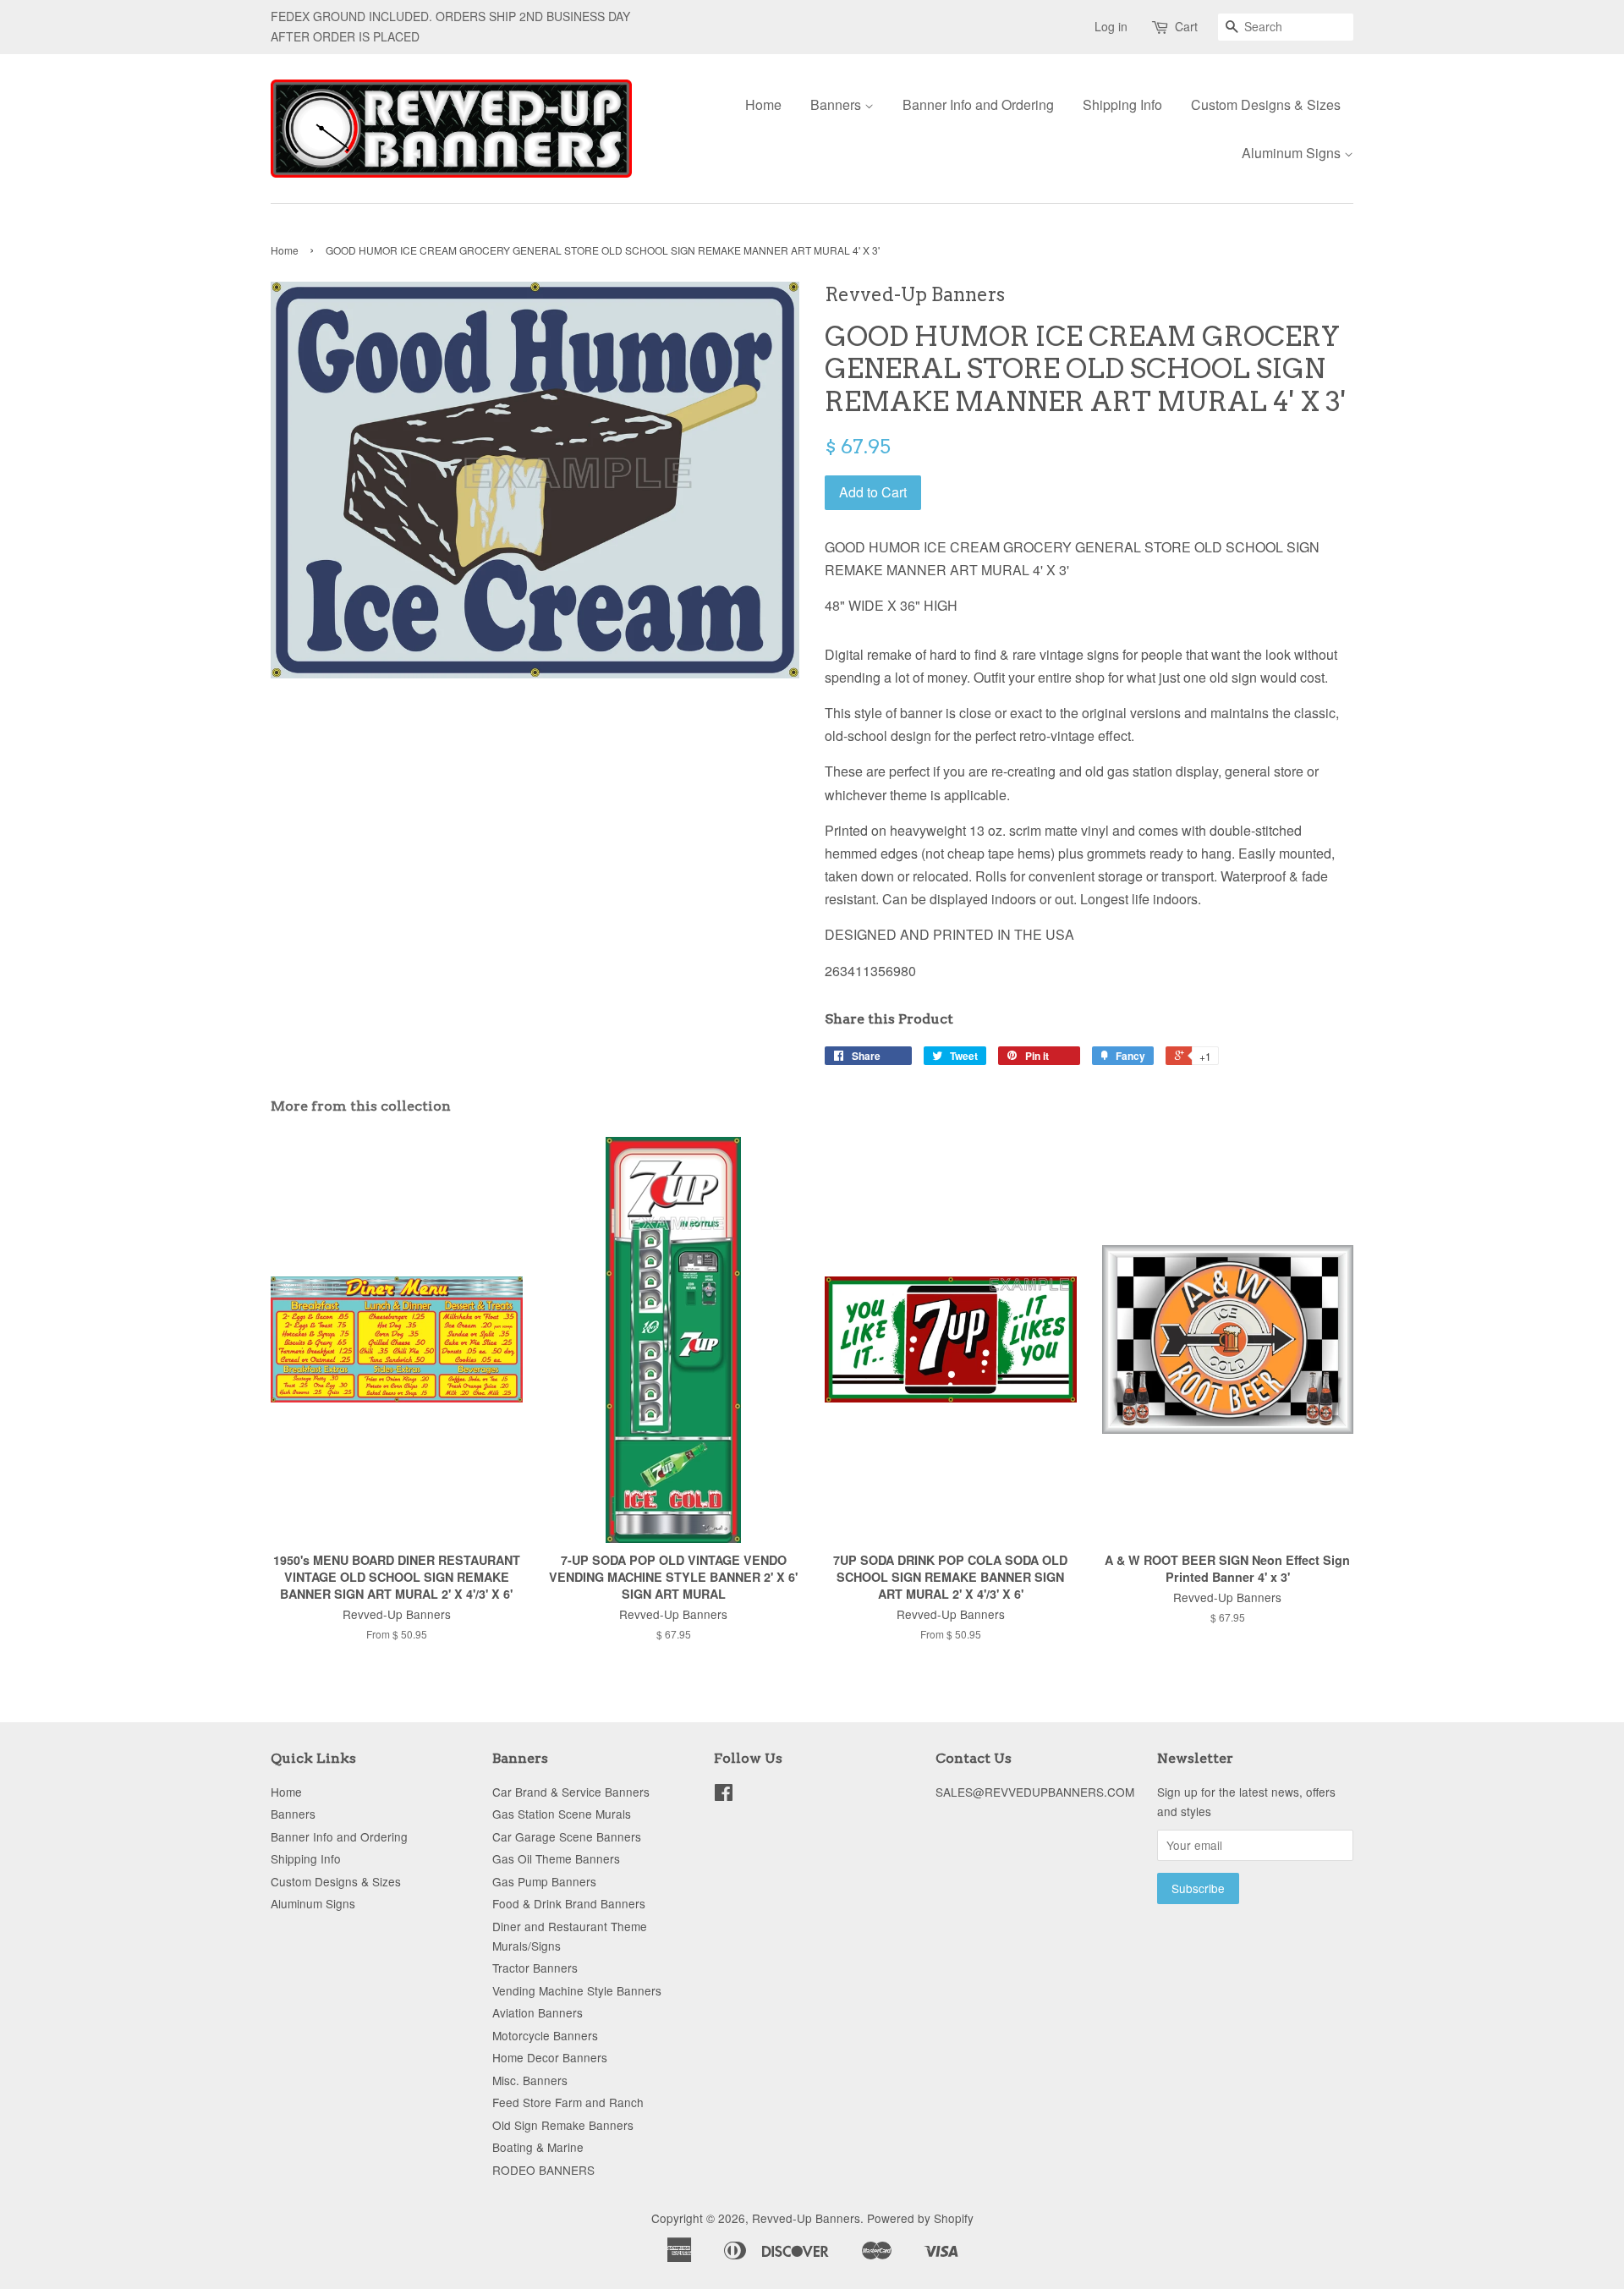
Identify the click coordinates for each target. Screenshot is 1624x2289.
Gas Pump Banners (544, 1881)
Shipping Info (1122, 104)
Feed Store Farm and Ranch (568, 2102)
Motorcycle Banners (545, 2035)
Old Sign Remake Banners (563, 2125)
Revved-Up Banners (806, 2218)
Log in (1111, 26)
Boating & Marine (538, 2147)
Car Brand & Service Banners (571, 1792)
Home (763, 104)
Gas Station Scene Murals (562, 1814)
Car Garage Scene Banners (567, 1836)
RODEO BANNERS (543, 2170)
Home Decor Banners (550, 2057)
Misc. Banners (530, 2080)
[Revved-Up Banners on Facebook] (724, 1795)
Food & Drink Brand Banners (569, 1903)
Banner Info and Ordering (978, 104)
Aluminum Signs (1293, 153)
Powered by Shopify (920, 2218)
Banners (837, 104)
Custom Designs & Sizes (1266, 104)
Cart (1186, 26)
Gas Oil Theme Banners (556, 1858)
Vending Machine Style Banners (577, 1990)
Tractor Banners (535, 1968)
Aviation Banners (538, 2012)
